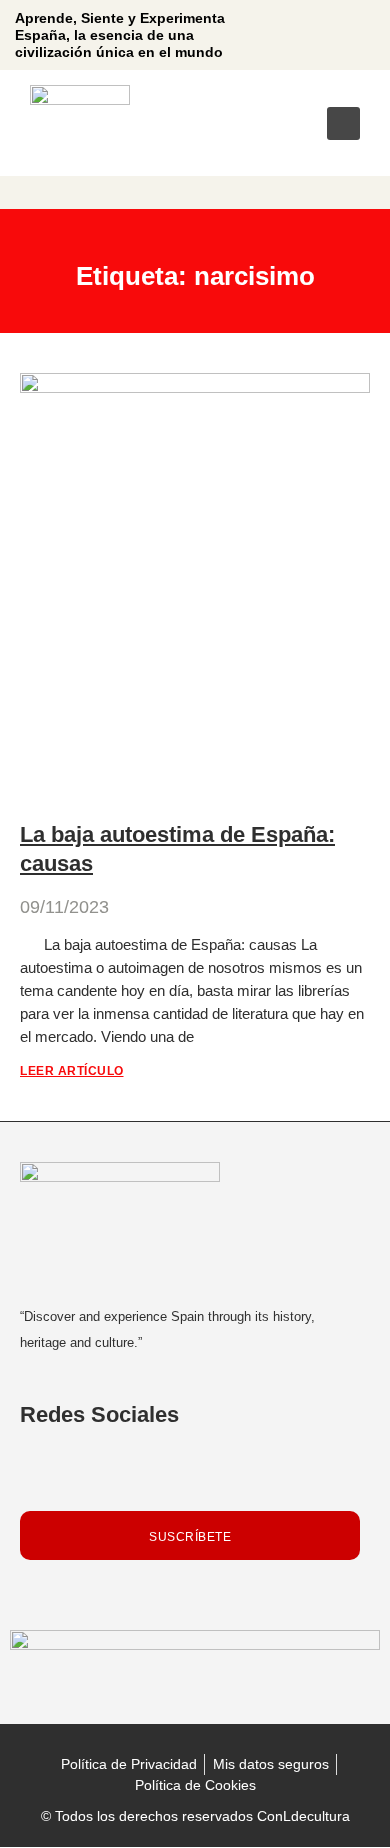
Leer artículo (72, 1071)
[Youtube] (339, 35)
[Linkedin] (302, 35)
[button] (343, 123)
